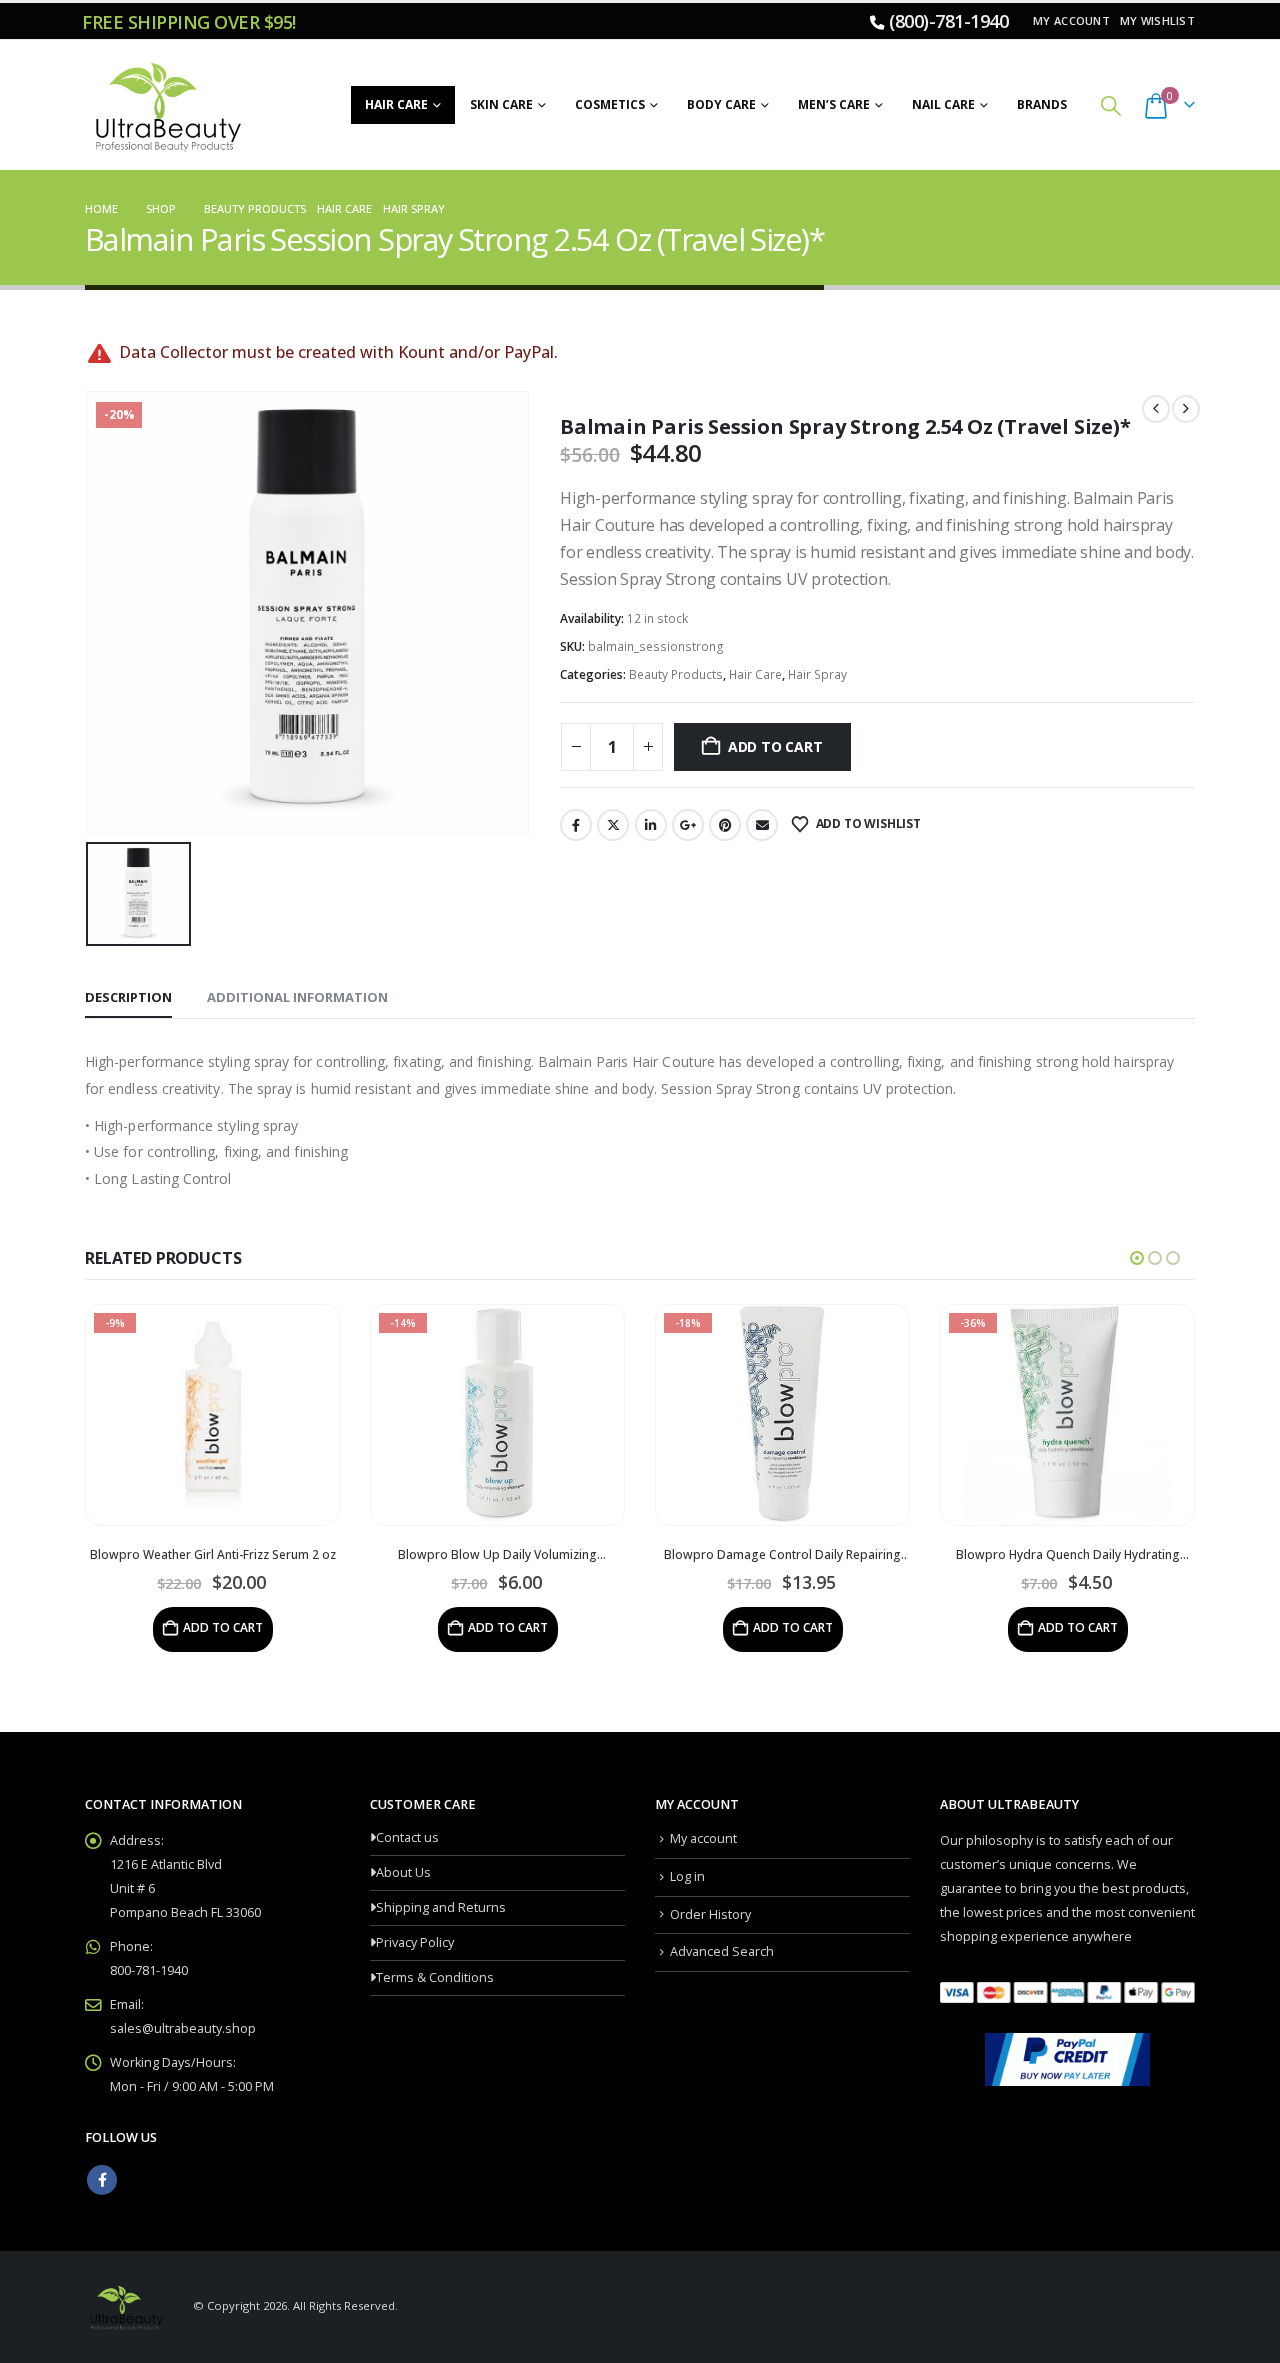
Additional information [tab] (297, 997)
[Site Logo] (165, 105)
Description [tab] (128, 997)
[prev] (1156, 409)
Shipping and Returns (441, 1907)
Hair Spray (817, 674)
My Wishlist (1157, 20)
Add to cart (775, 746)
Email (762, 825)
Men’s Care (834, 104)
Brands (1042, 104)
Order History (710, 1914)
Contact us (407, 1837)
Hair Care (396, 104)
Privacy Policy (415, 1942)
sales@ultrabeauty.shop (183, 2028)
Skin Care (501, 104)
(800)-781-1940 (948, 21)
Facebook (576, 825)
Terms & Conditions (435, 1977)
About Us (403, 1872)
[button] (1111, 105)
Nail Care (943, 104)
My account (1071, 20)
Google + (688, 825)
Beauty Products (676, 674)
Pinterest (725, 825)
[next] (1186, 409)
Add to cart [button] (223, 1627)
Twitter (613, 825)
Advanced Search (722, 1951)
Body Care (721, 104)
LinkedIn (651, 825)
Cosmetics (610, 104)
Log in (687, 1876)
